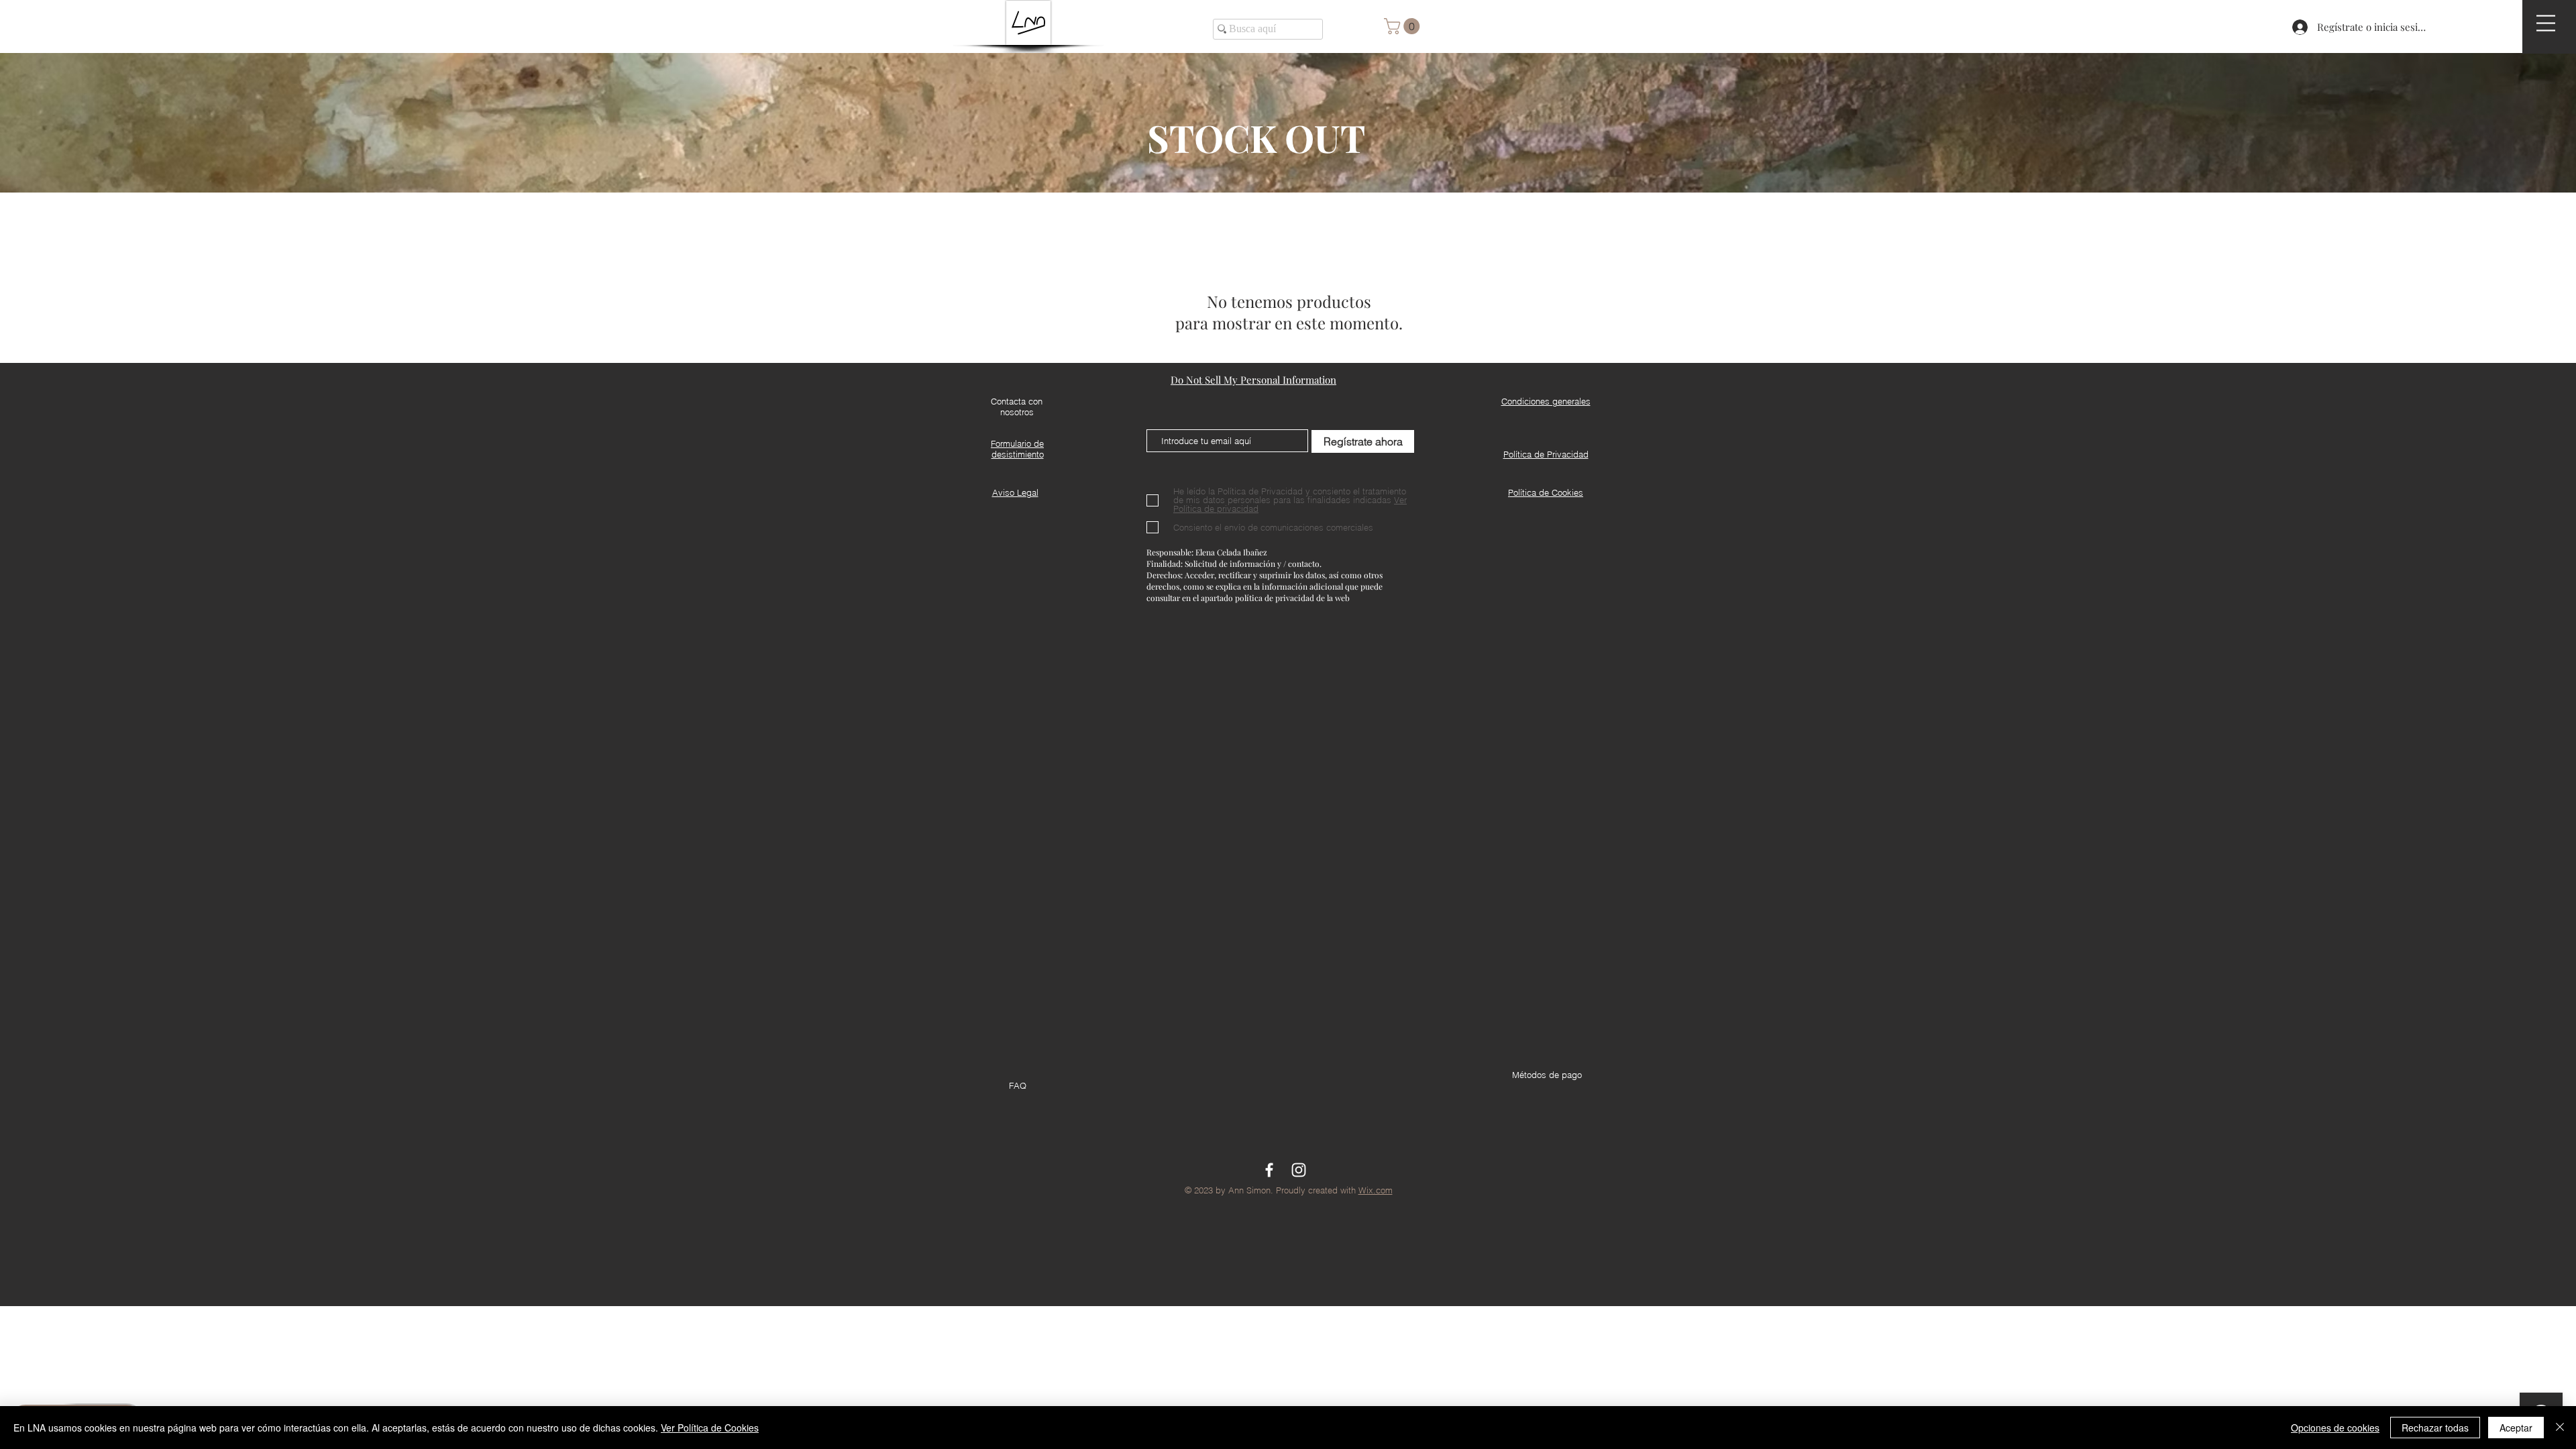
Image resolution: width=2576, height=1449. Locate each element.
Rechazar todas (2435, 1428)
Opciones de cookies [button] (2335, 1428)
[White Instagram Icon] (1299, 1170)
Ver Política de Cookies (710, 1428)
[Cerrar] (2560, 1428)
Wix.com (1376, 1190)
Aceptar (2516, 1428)
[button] (2546, 23)
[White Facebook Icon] (1269, 1170)
